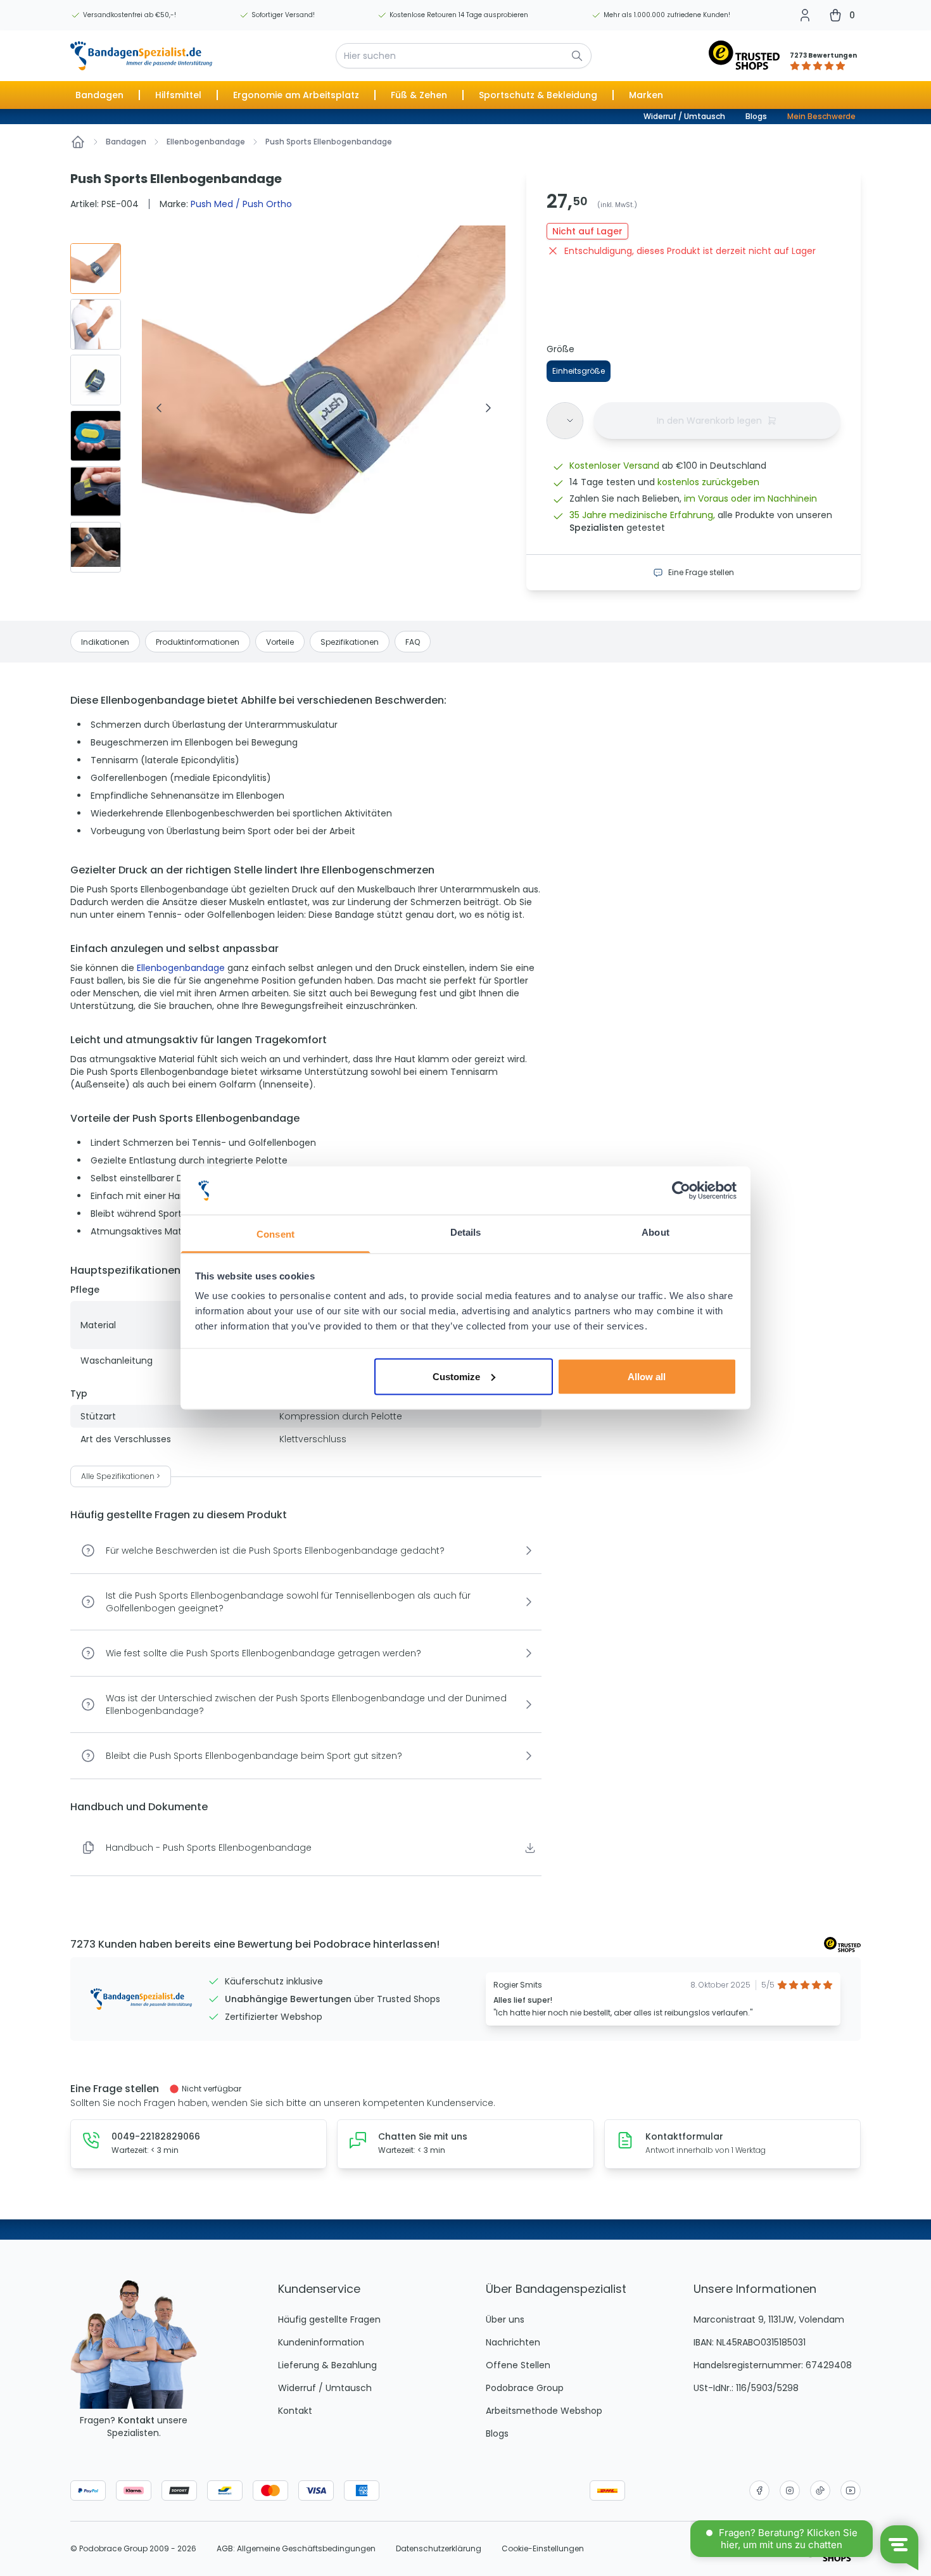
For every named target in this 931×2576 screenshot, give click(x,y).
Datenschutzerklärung (439, 2549)
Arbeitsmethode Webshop (544, 2411)
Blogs (756, 116)
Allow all (647, 1376)
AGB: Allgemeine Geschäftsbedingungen (296, 2549)
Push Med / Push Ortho (241, 204)
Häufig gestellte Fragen (329, 2319)
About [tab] (655, 1232)
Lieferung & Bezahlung (327, 2365)
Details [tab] (466, 1232)
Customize (456, 1376)
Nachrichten (513, 2342)
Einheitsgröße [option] (579, 371)
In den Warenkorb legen (709, 421)
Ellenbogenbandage (206, 142)
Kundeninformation (321, 2342)
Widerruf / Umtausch (684, 116)
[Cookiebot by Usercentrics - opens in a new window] (681, 1191)
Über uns (505, 2319)
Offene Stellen (518, 2365)
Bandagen (126, 142)
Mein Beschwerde (821, 116)
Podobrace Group (525, 2388)
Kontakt (136, 2420)
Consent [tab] (275, 1234)
